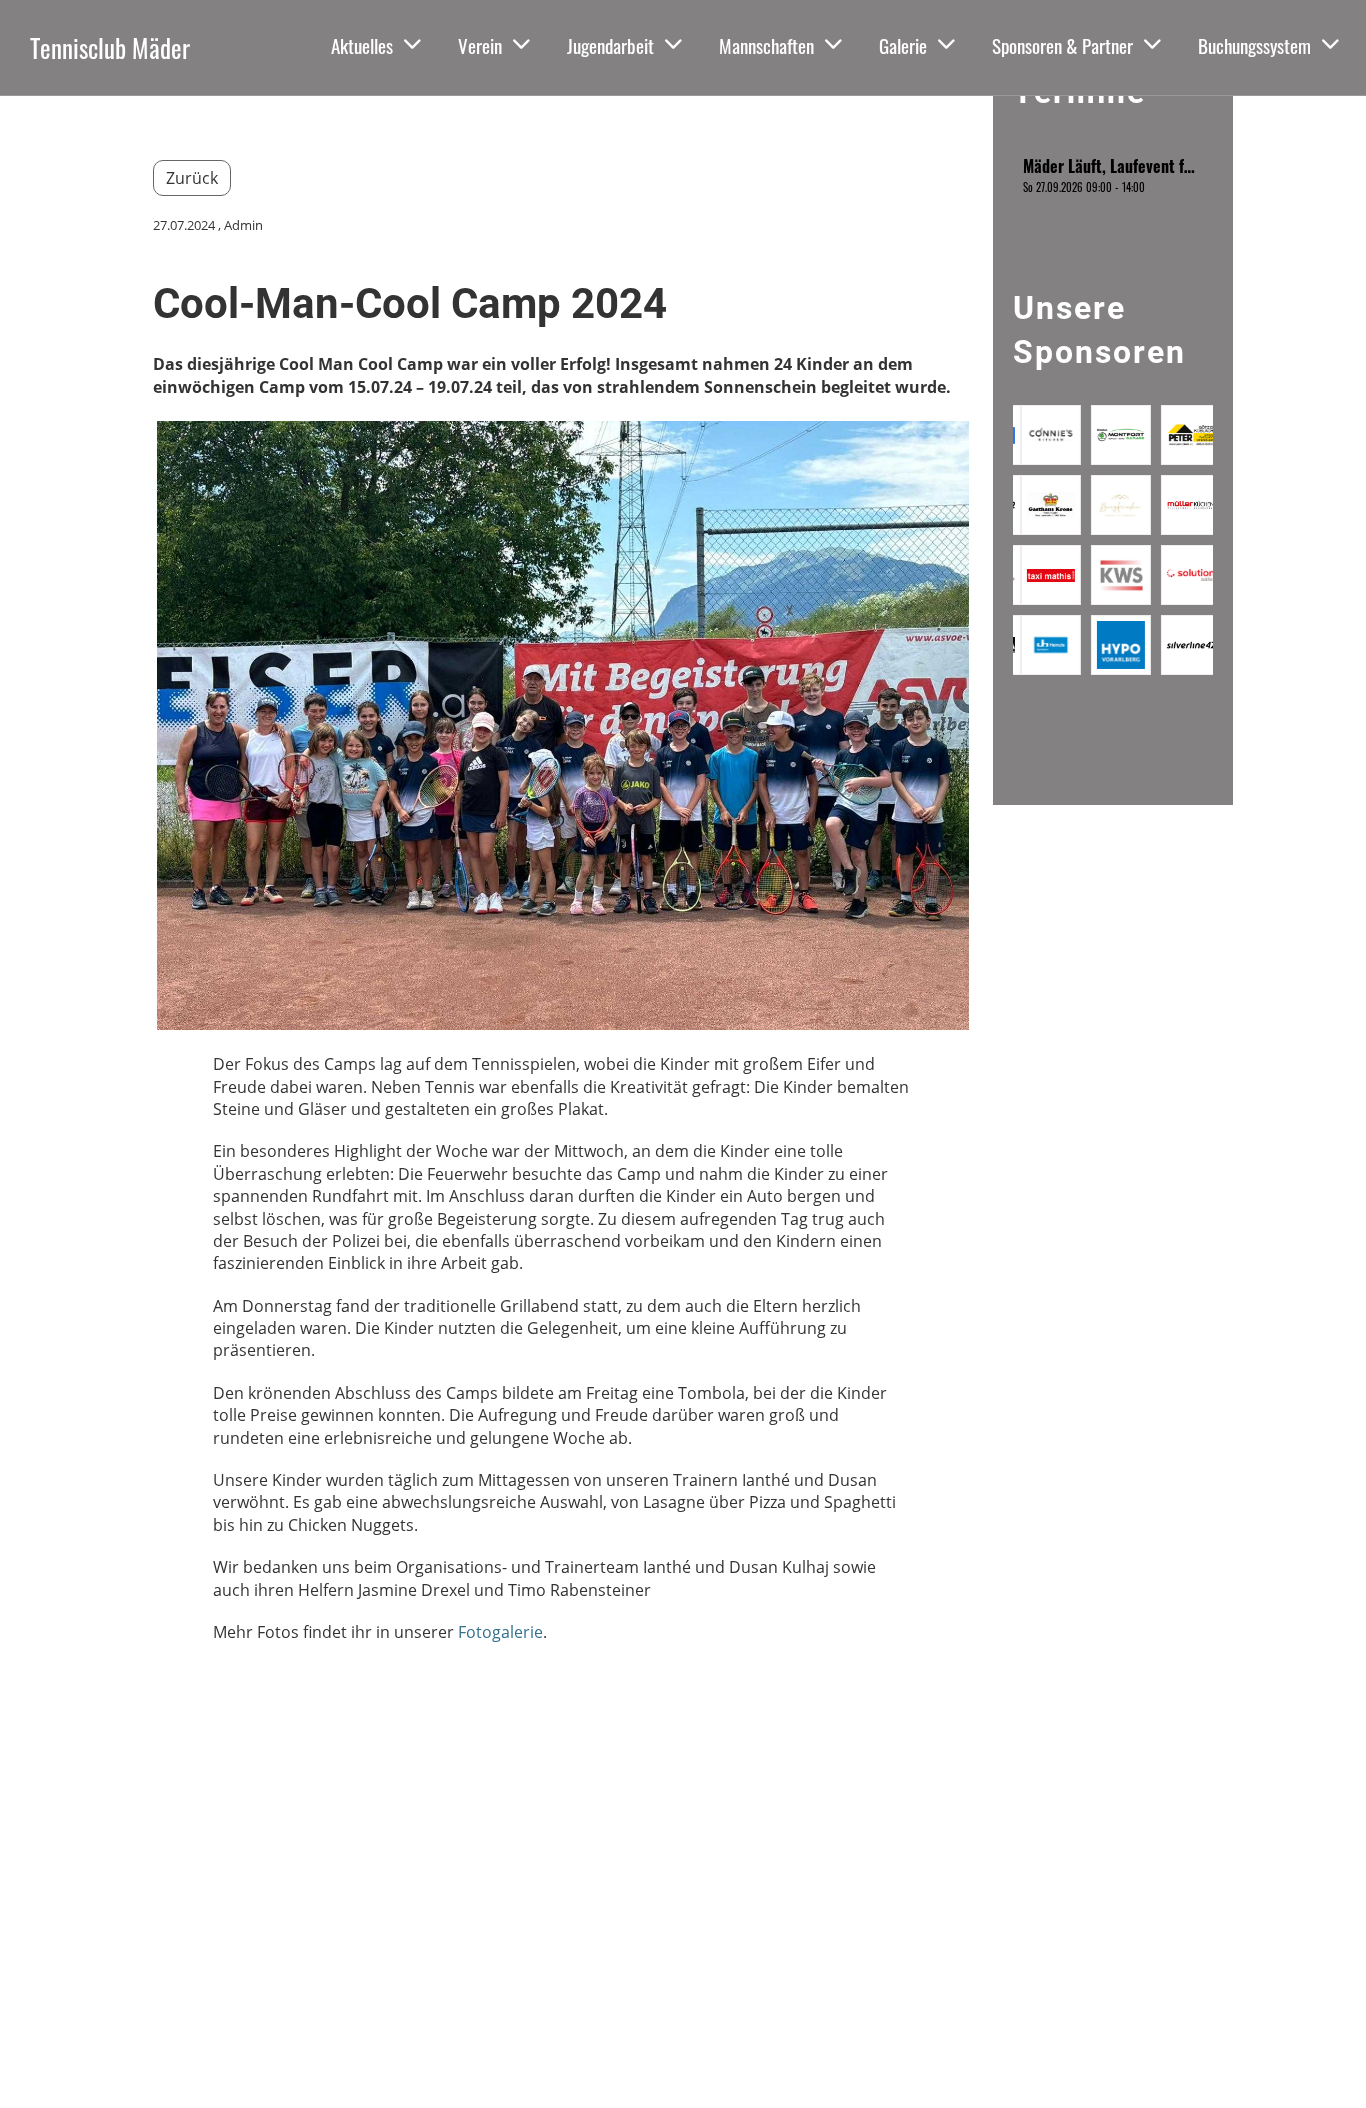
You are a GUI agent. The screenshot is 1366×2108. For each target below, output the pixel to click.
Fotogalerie (500, 1632)
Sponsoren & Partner (1062, 45)
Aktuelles (362, 45)
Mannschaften (766, 45)
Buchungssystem (1254, 45)
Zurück (192, 178)
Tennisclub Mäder (110, 47)
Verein (480, 45)
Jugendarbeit (610, 45)
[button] (1113, 175)
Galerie (903, 45)
